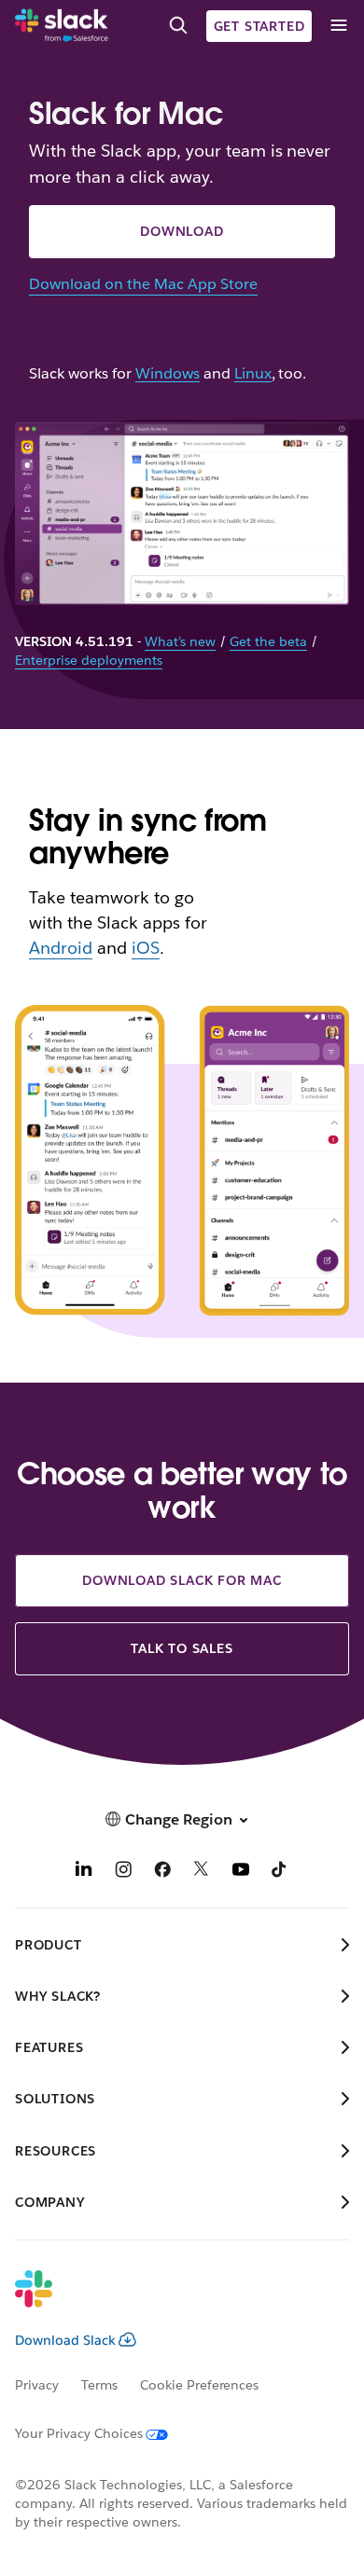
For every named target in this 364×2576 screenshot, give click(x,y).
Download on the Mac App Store (143, 284)
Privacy (37, 2385)
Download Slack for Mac (182, 1580)
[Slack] (62, 26)
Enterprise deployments (89, 660)
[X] (202, 1872)
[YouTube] (241, 1872)
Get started (259, 26)
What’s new (180, 641)
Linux (253, 374)
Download (182, 231)
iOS (146, 948)
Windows (168, 374)
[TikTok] (280, 1872)
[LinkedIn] (84, 1872)
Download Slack (65, 2340)
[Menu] (338, 26)
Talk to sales (182, 1648)
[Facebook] (162, 1872)
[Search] (178, 26)
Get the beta (268, 641)
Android (61, 948)
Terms (99, 2385)
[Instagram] (123, 1872)
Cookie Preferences (200, 2385)
